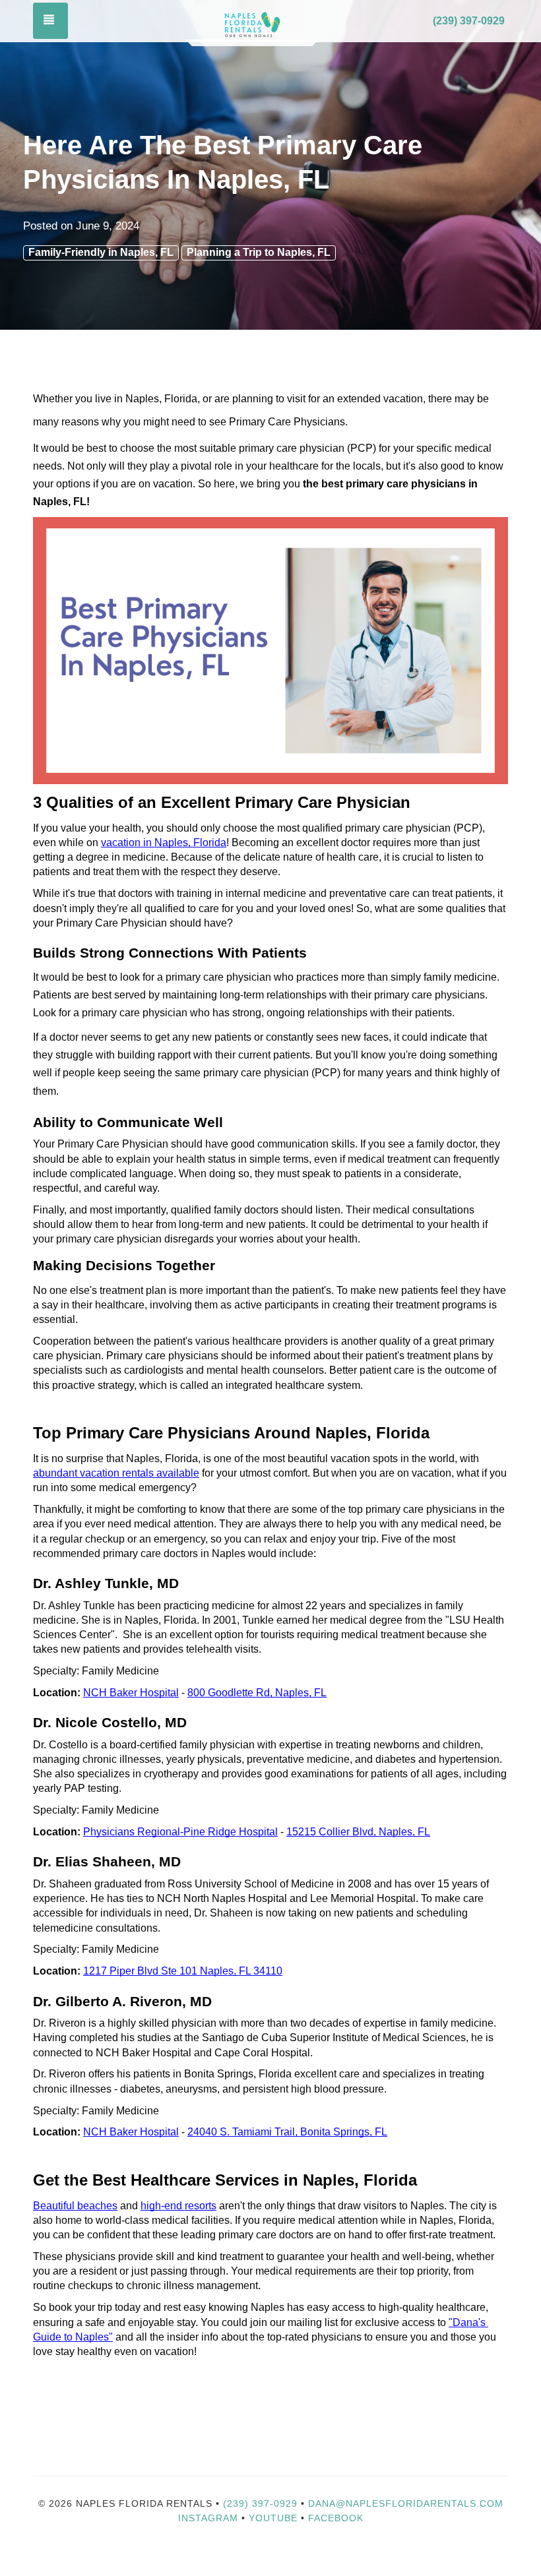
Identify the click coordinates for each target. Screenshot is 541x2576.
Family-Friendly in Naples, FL (101, 252)
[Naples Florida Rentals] (252, 22)
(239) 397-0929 (469, 21)
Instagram (208, 2518)
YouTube (275, 2518)
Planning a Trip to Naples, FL (259, 252)
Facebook (336, 2518)
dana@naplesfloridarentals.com (406, 2503)
